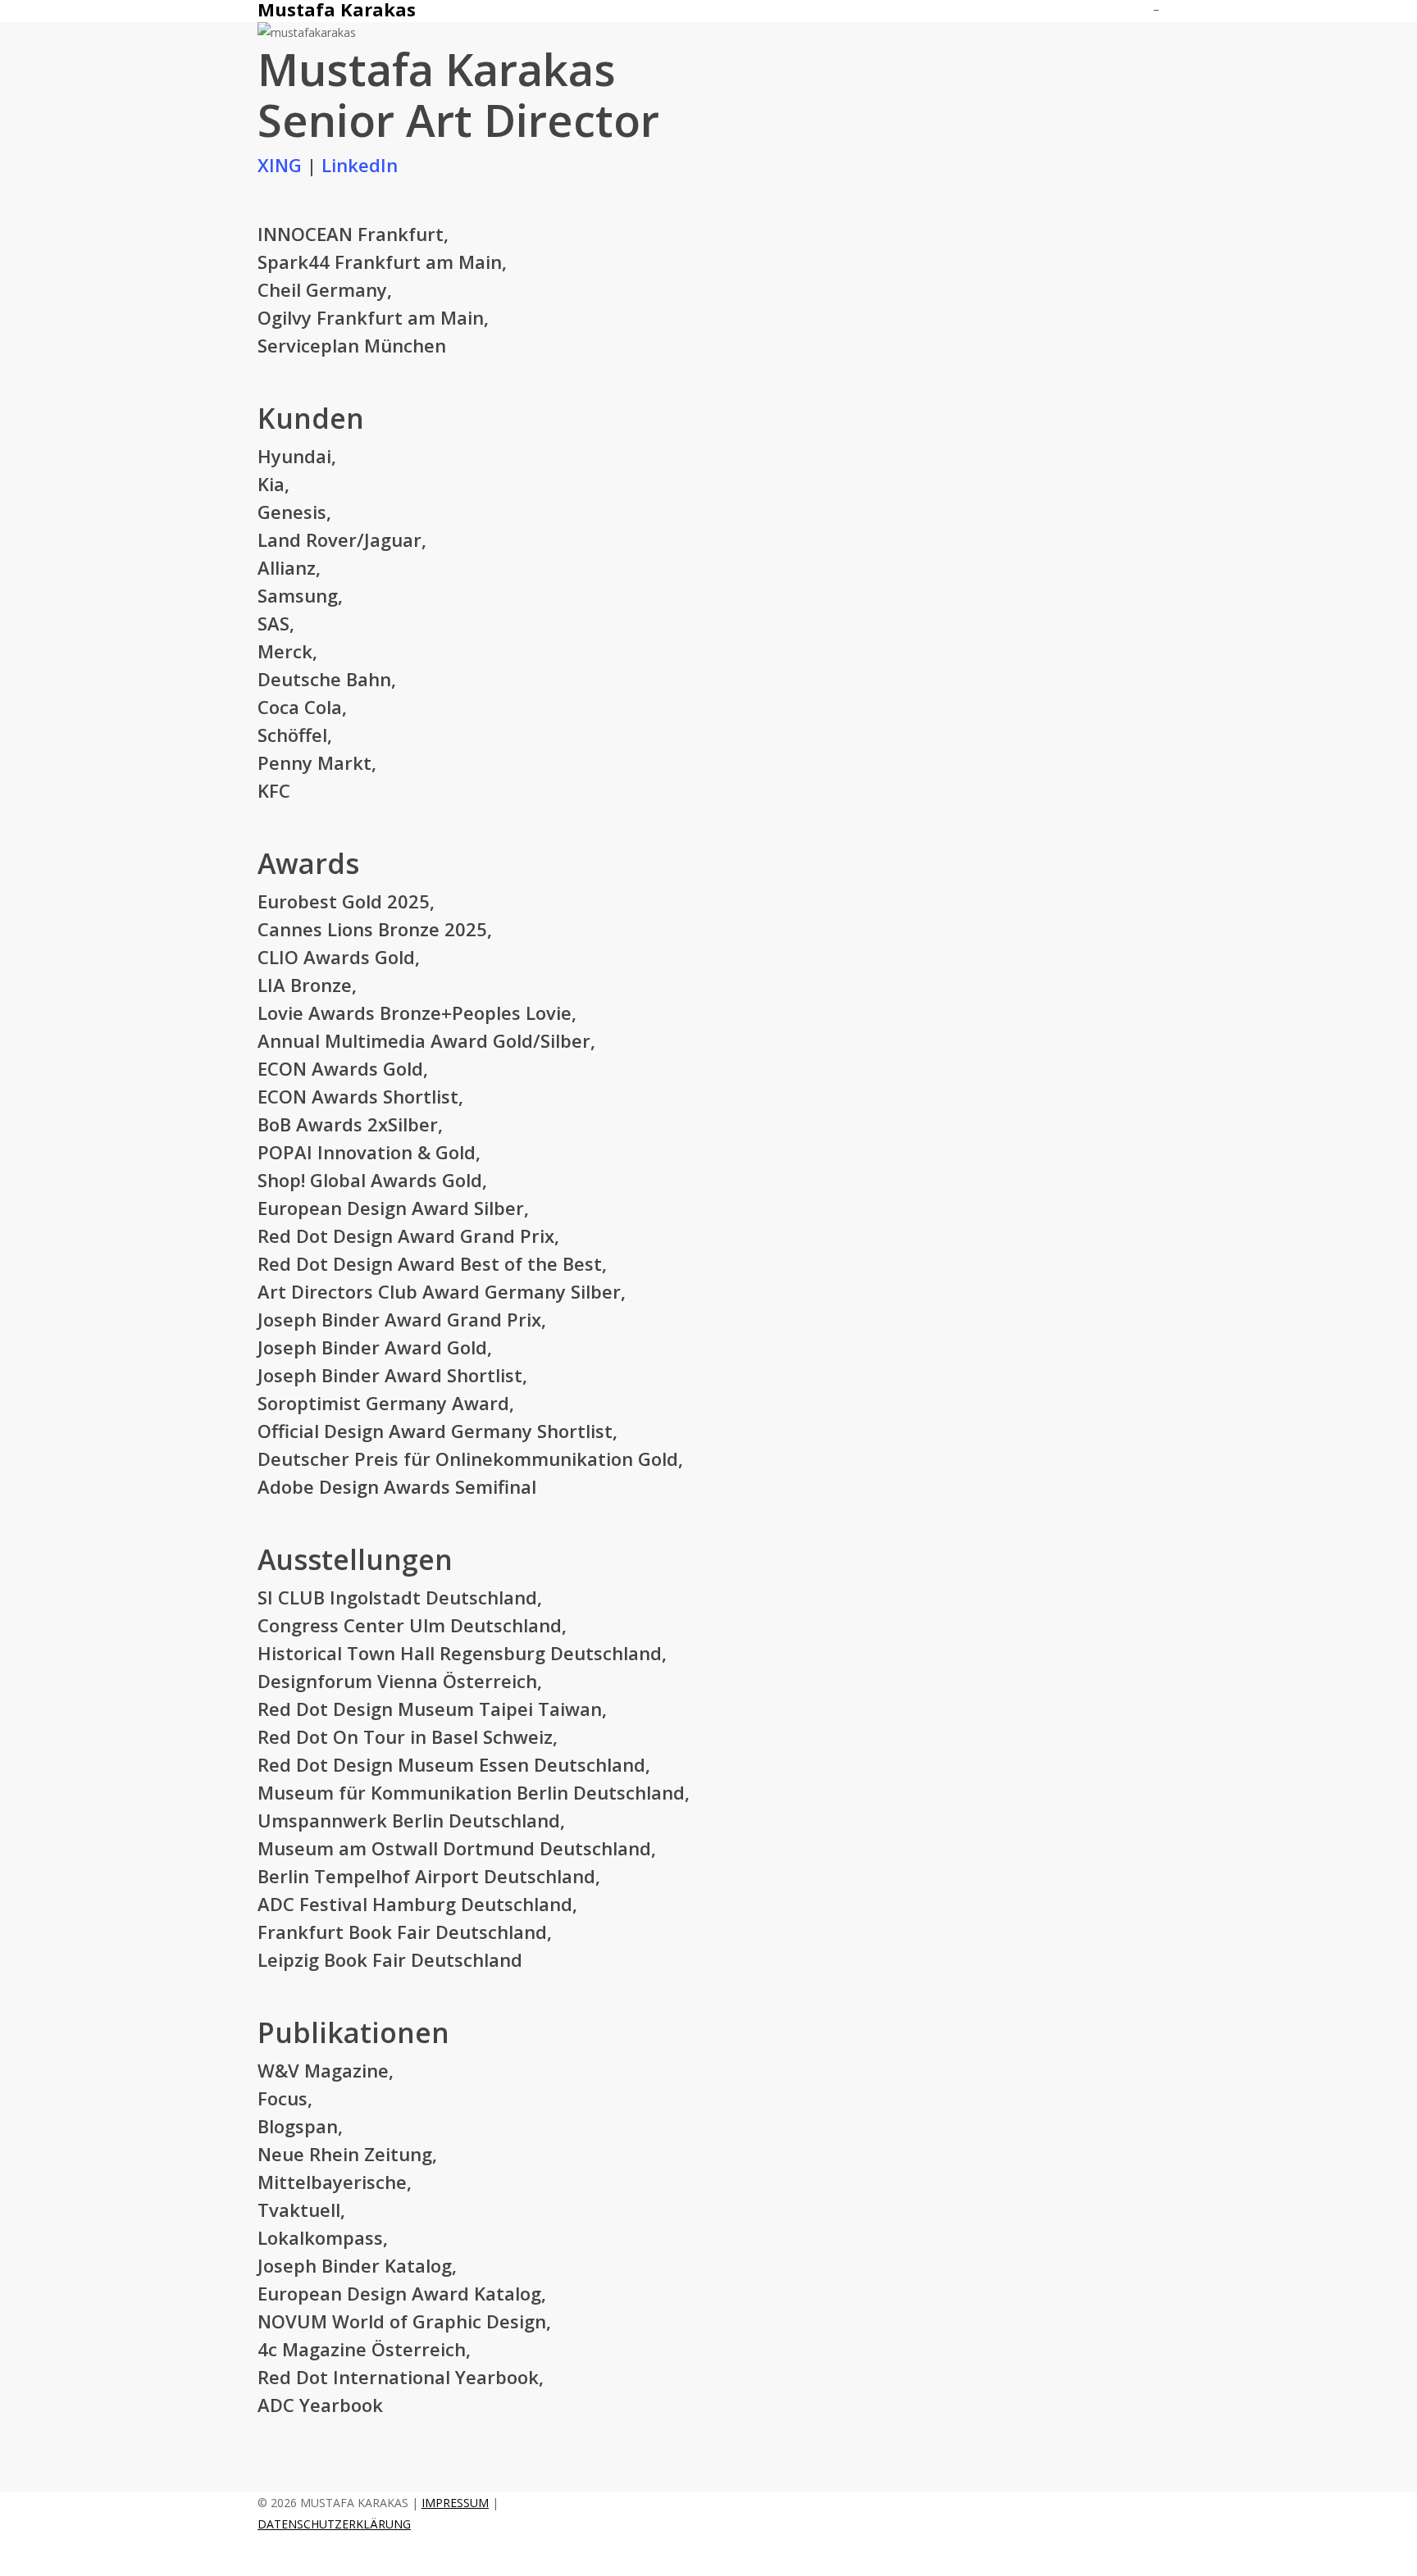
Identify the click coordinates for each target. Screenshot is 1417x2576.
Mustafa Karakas (337, 9)
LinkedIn (360, 165)
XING (280, 165)
